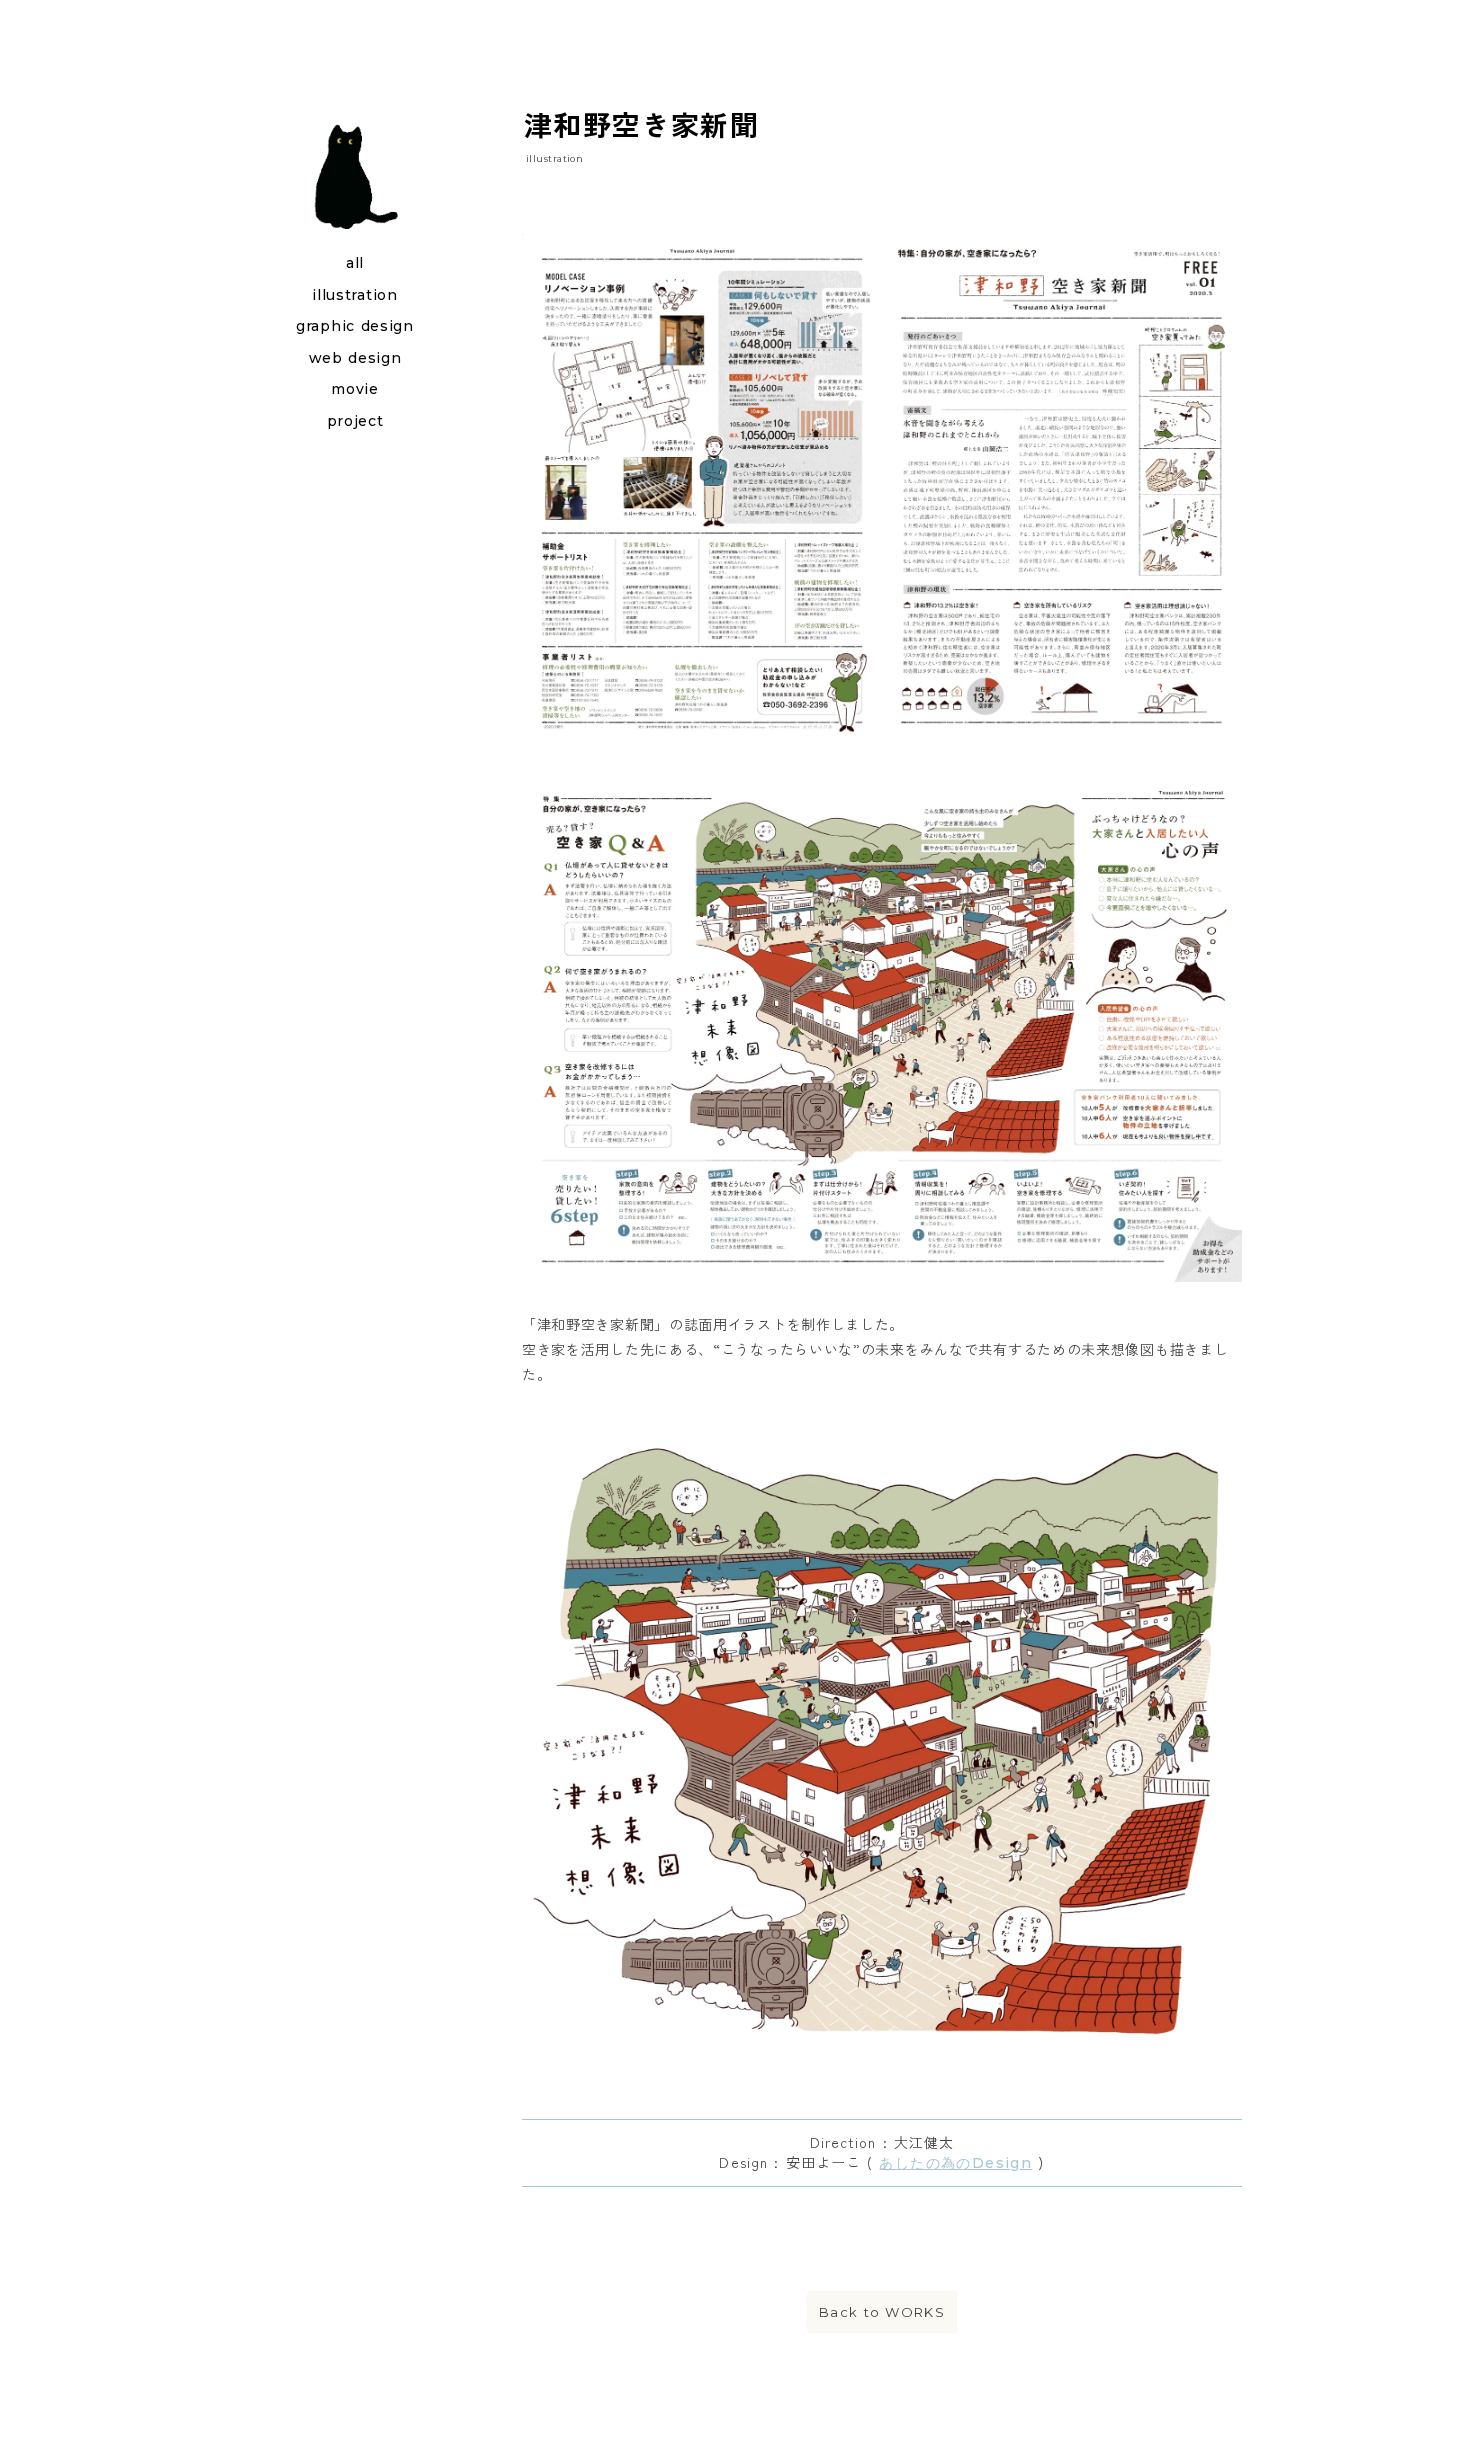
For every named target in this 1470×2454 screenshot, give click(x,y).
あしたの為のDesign (955, 2163)
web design (355, 358)
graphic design (355, 326)
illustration (354, 295)
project (355, 421)
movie (355, 389)
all (355, 263)
